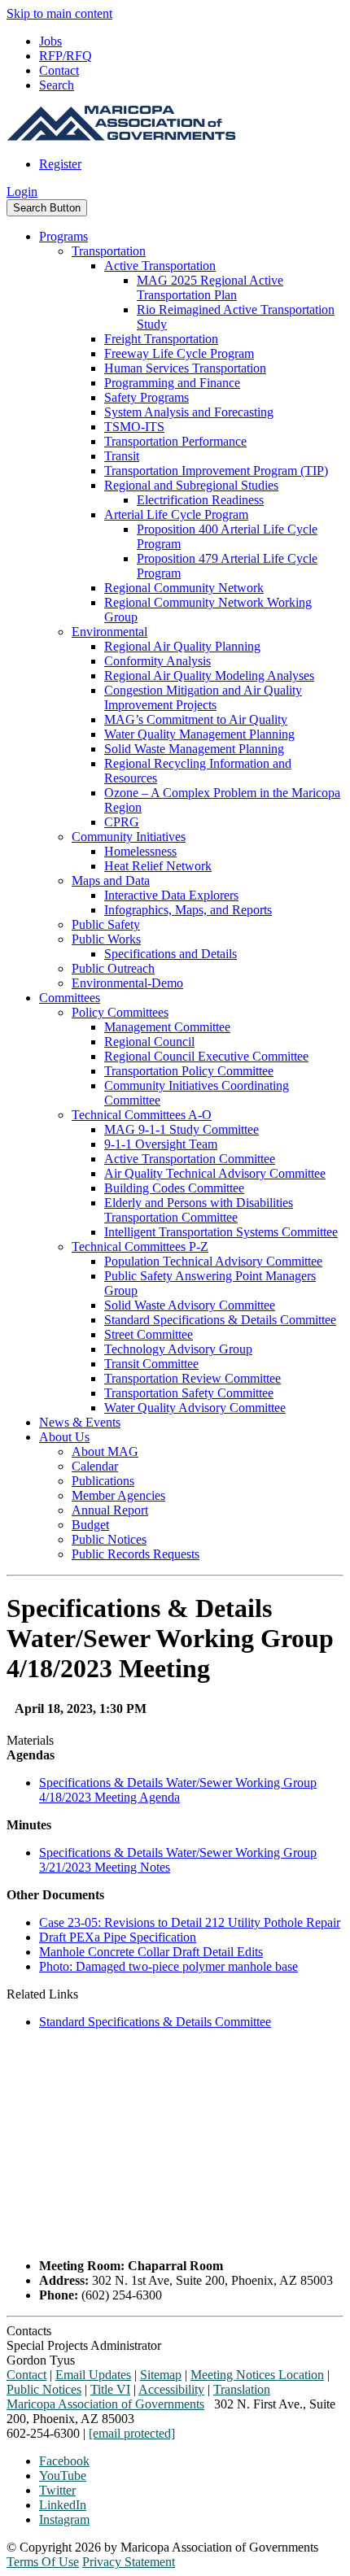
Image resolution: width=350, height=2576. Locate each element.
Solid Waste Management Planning (194, 749)
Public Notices (109, 1539)
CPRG (122, 822)
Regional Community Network (184, 588)
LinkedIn (63, 2505)
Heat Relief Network (158, 866)
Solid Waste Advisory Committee (190, 1305)
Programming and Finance (172, 383)
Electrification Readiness (200, 500)
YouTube (63, 2476)
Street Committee (149, 1334)
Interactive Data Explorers (171, 895)
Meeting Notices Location (257, 2375)
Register (60, 164)
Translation (242, 2389)
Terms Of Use (43, 2562)
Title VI (110, 2389)
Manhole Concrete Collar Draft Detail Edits (151, 1952)
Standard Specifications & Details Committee (220, 1320)
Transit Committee (151, 1364)
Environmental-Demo (127, 983)
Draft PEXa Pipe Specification (118, 1937)
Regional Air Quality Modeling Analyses (209, 676)
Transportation (109, 251)
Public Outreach (113, 968)
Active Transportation (160, 266)
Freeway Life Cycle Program (179, 353)
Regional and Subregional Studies (191, 485)
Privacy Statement (129, 2562)
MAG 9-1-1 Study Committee (182, 1129)
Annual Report (110, 1510)
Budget (90, 1525)
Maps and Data (111, 880)
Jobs (50, 41)
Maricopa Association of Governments (105, 2404)
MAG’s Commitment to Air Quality (196, 719)
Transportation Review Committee (192, 1378)
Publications (103, 1481)
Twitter (57, 2490)
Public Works (106, 939)
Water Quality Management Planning (199, 734)
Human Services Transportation (185, 368)
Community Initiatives (129, 837)
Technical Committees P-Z (140, 1247)
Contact (59, 70)
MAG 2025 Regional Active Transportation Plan (210, 288)
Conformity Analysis (157, 661)
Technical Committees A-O (142, 1115)
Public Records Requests (136, 1554)
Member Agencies (118, 1495)
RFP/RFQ (66, 56)
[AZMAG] (121, 136)
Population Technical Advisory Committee (213, 1261)
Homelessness (140, 851)
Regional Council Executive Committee (206, 1056)
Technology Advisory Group (178, 1349)
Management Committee (167, 1027)
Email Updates (93, 2375)
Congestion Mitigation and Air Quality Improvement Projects (203, 697)
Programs (63, 236)
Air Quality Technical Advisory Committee (215, 1173)
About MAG (105, 1451)
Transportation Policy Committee (189, 1071)
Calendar (95, 1466)
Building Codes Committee (174, 1188)
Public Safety (106, 924)
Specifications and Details (171, 954)
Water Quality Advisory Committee (195, 1408)
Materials (30, 1740)
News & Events (80, 1422)
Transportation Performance (175, 441)
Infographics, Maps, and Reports (188, 910)
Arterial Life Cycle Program (176, 514)
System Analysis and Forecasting (189, 412)
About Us (64, 1437)
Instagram (64, 2519)
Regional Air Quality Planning (182, 646)
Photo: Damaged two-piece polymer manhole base (168, 1966)
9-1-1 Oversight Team (161, 1144)
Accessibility (171, 2389)
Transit (122, 456)
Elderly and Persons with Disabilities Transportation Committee (199, 1210)
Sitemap (161, 2375)
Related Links (42, 1994)
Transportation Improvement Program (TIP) (216, 471)
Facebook (64, 2461)
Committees (70, 998)
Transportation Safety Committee (189, 1393)
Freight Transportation (161, 339)
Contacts (29, 2331)
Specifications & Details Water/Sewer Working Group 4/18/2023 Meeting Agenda (178, 1790)
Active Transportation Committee (190, 1159)
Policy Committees (120, 1012)
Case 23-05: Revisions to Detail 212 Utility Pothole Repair (190, 1922)
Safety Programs (147, 397)
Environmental (109, 632)
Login (22, 192)
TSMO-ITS (134, 427)
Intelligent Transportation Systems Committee (221, 1232)
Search (57, 85)
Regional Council (149, 1042)
